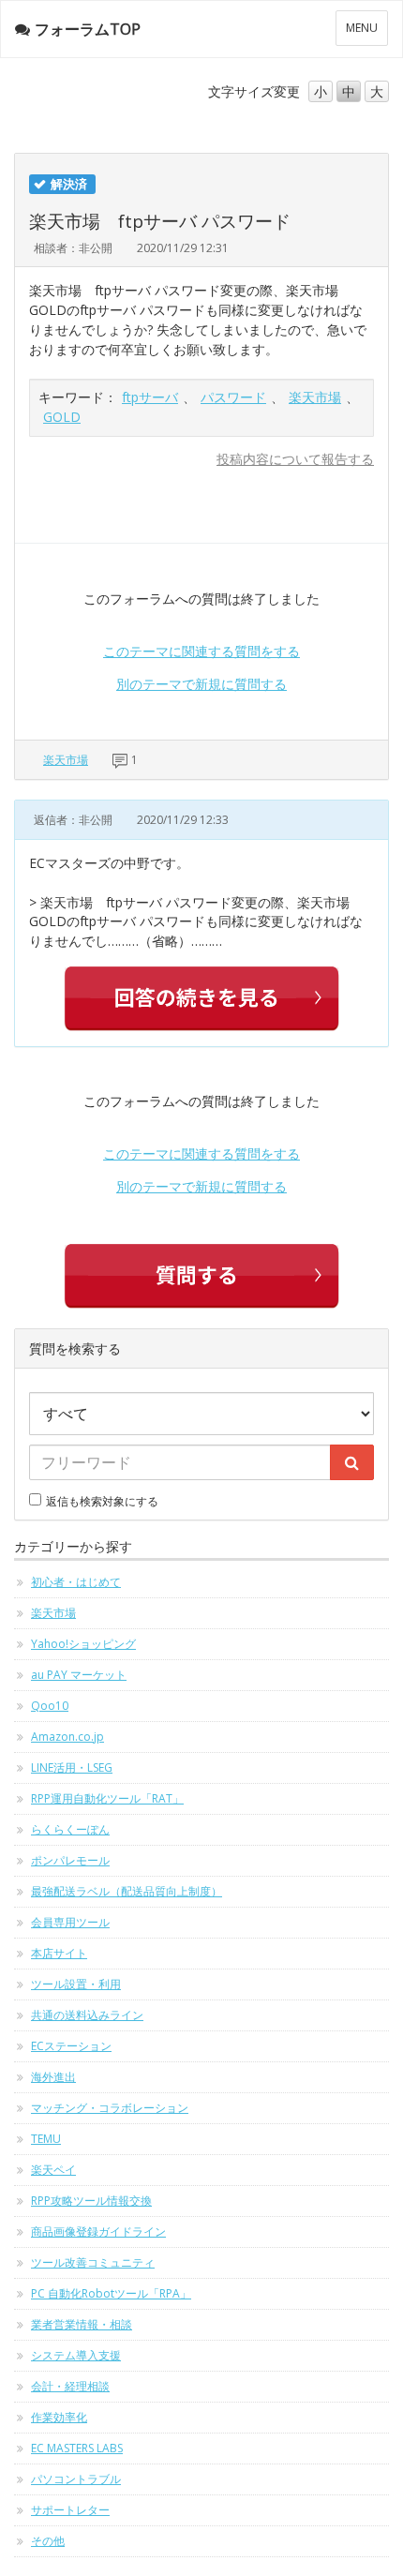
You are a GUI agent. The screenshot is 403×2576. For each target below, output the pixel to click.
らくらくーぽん (70, 1829)
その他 (48, 2541)
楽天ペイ (53, 2170)
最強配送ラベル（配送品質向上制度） (127, 1891)
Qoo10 (50, 1706)
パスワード (233, 397)
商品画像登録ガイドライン (98, 2232)
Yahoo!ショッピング (83, 1644)
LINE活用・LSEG (72, 1767)
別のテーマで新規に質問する (201, 684)
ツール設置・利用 (76, 1984)
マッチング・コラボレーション (110, 2108)
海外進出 (53, 2077)
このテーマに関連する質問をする (201, 651)
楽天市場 (315, 397)
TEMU (46, 2139)
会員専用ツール (70, 1922)
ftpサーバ (150, 397)
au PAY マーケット (79, 1675)
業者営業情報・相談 (82, 2324)
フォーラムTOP (88, 29)
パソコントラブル (76, 2479)
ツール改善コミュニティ (93, 2262)
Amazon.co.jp (67, 1737)
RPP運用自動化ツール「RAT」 (107, 1798)
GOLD (62, 417)
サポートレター (70, 2510)
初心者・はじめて (76, 1582)
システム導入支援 (76, 2355)
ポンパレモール (70, 1860)
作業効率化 (59, 2417)
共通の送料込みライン (87, 2015)
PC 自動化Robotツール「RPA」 (111, 2293)
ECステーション (71, 2046)
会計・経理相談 (70, 2386)
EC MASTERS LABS (77, 2448)
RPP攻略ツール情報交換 (91, 2201)
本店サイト (59, 1953)
